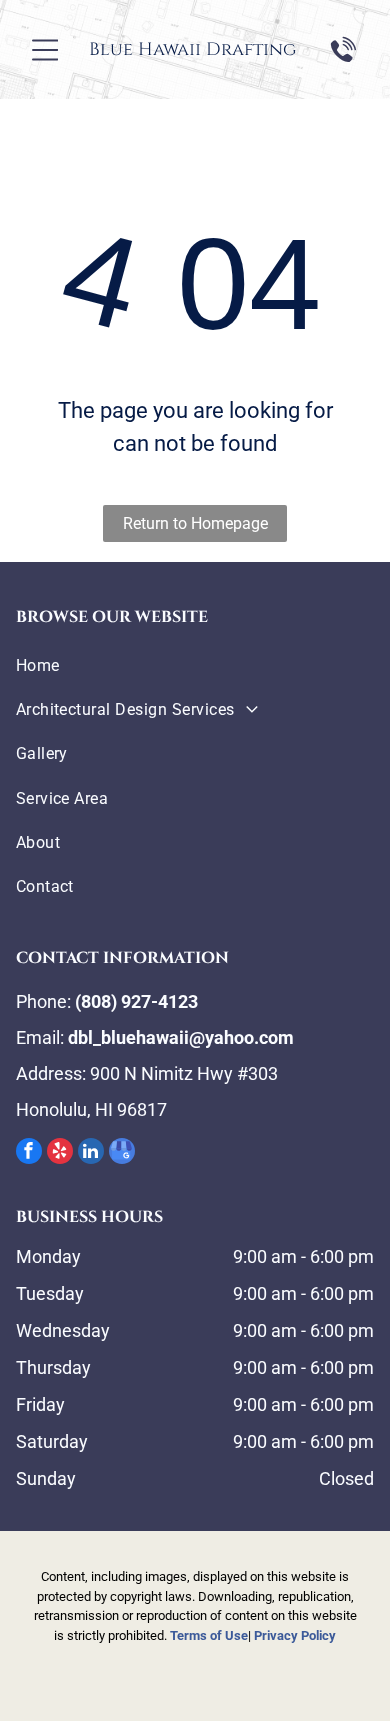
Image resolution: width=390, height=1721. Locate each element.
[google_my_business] (122, 1153)
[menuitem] (195, 665)
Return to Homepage (195, 523)
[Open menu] (45, 50)
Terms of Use (209, 1635)
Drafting (251, 49)
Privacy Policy (295, 1635)
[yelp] (60, 1153)
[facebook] (29, 1153)
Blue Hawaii (145, 49)
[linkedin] (91, 1153)
